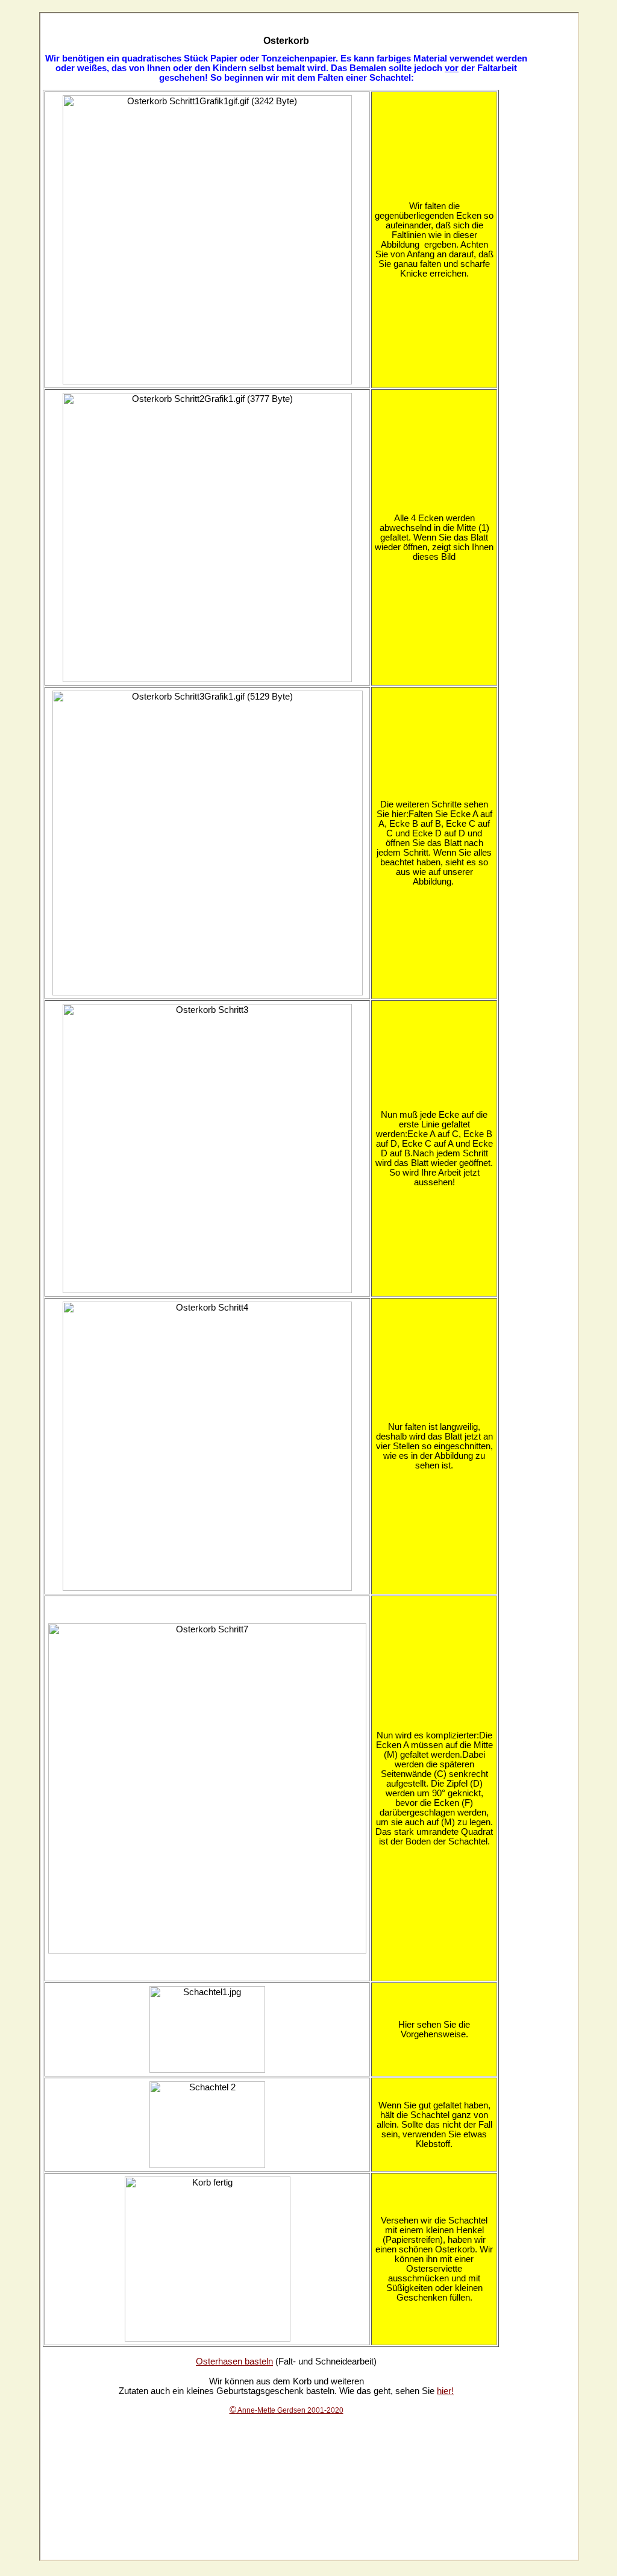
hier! (445, 2391)
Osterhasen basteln (234, 2361)
